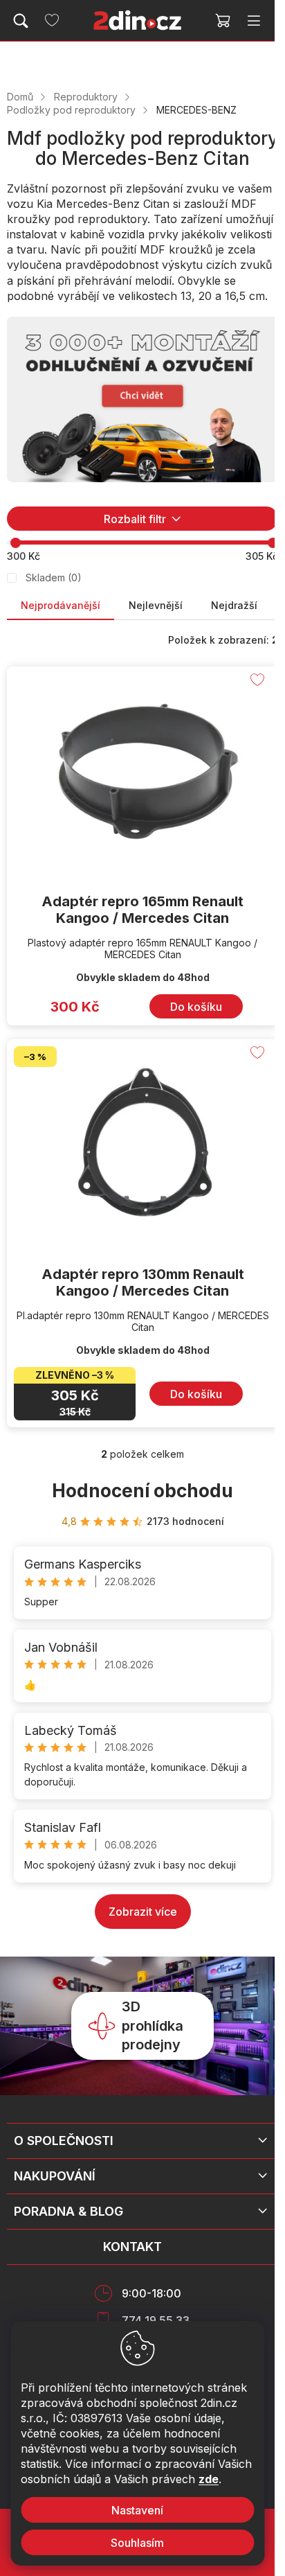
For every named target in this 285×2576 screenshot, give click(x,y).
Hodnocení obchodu (142, 1491)
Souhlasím (137, 2543)
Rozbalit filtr (135, 519)
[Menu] (254, 21)
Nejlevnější (156, 605)
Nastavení (137, 2510)
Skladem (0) (54, 577)
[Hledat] (21, 21)
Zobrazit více (143, 1912)
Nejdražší (234, 605)
